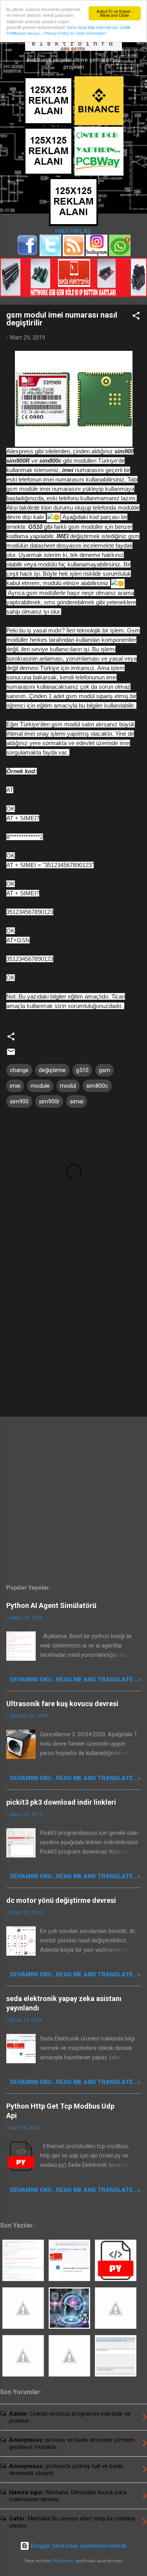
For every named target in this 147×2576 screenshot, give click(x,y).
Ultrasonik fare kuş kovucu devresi (62, 1704)
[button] (136, 317)
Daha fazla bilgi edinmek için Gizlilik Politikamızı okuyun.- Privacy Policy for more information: (68, 30)
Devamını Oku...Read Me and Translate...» (75, 1680)
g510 (82, 1070)
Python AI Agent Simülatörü (51, 1605)
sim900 (19, 1101)
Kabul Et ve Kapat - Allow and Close (115, 13)
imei (15, 1086)
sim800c (97, 1086)
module (40, 1086)
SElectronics (64, 2561)
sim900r (49, 1101)
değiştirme (52, 1070)
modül (68, 1086)
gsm (104, 1070)
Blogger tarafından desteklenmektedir (78, 2546)
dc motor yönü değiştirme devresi (61, 1900)
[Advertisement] (73, 1349)
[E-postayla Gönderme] (11, 1054)
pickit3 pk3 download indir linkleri (61, 1802)
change (19, 1070)
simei (77, 1101)
